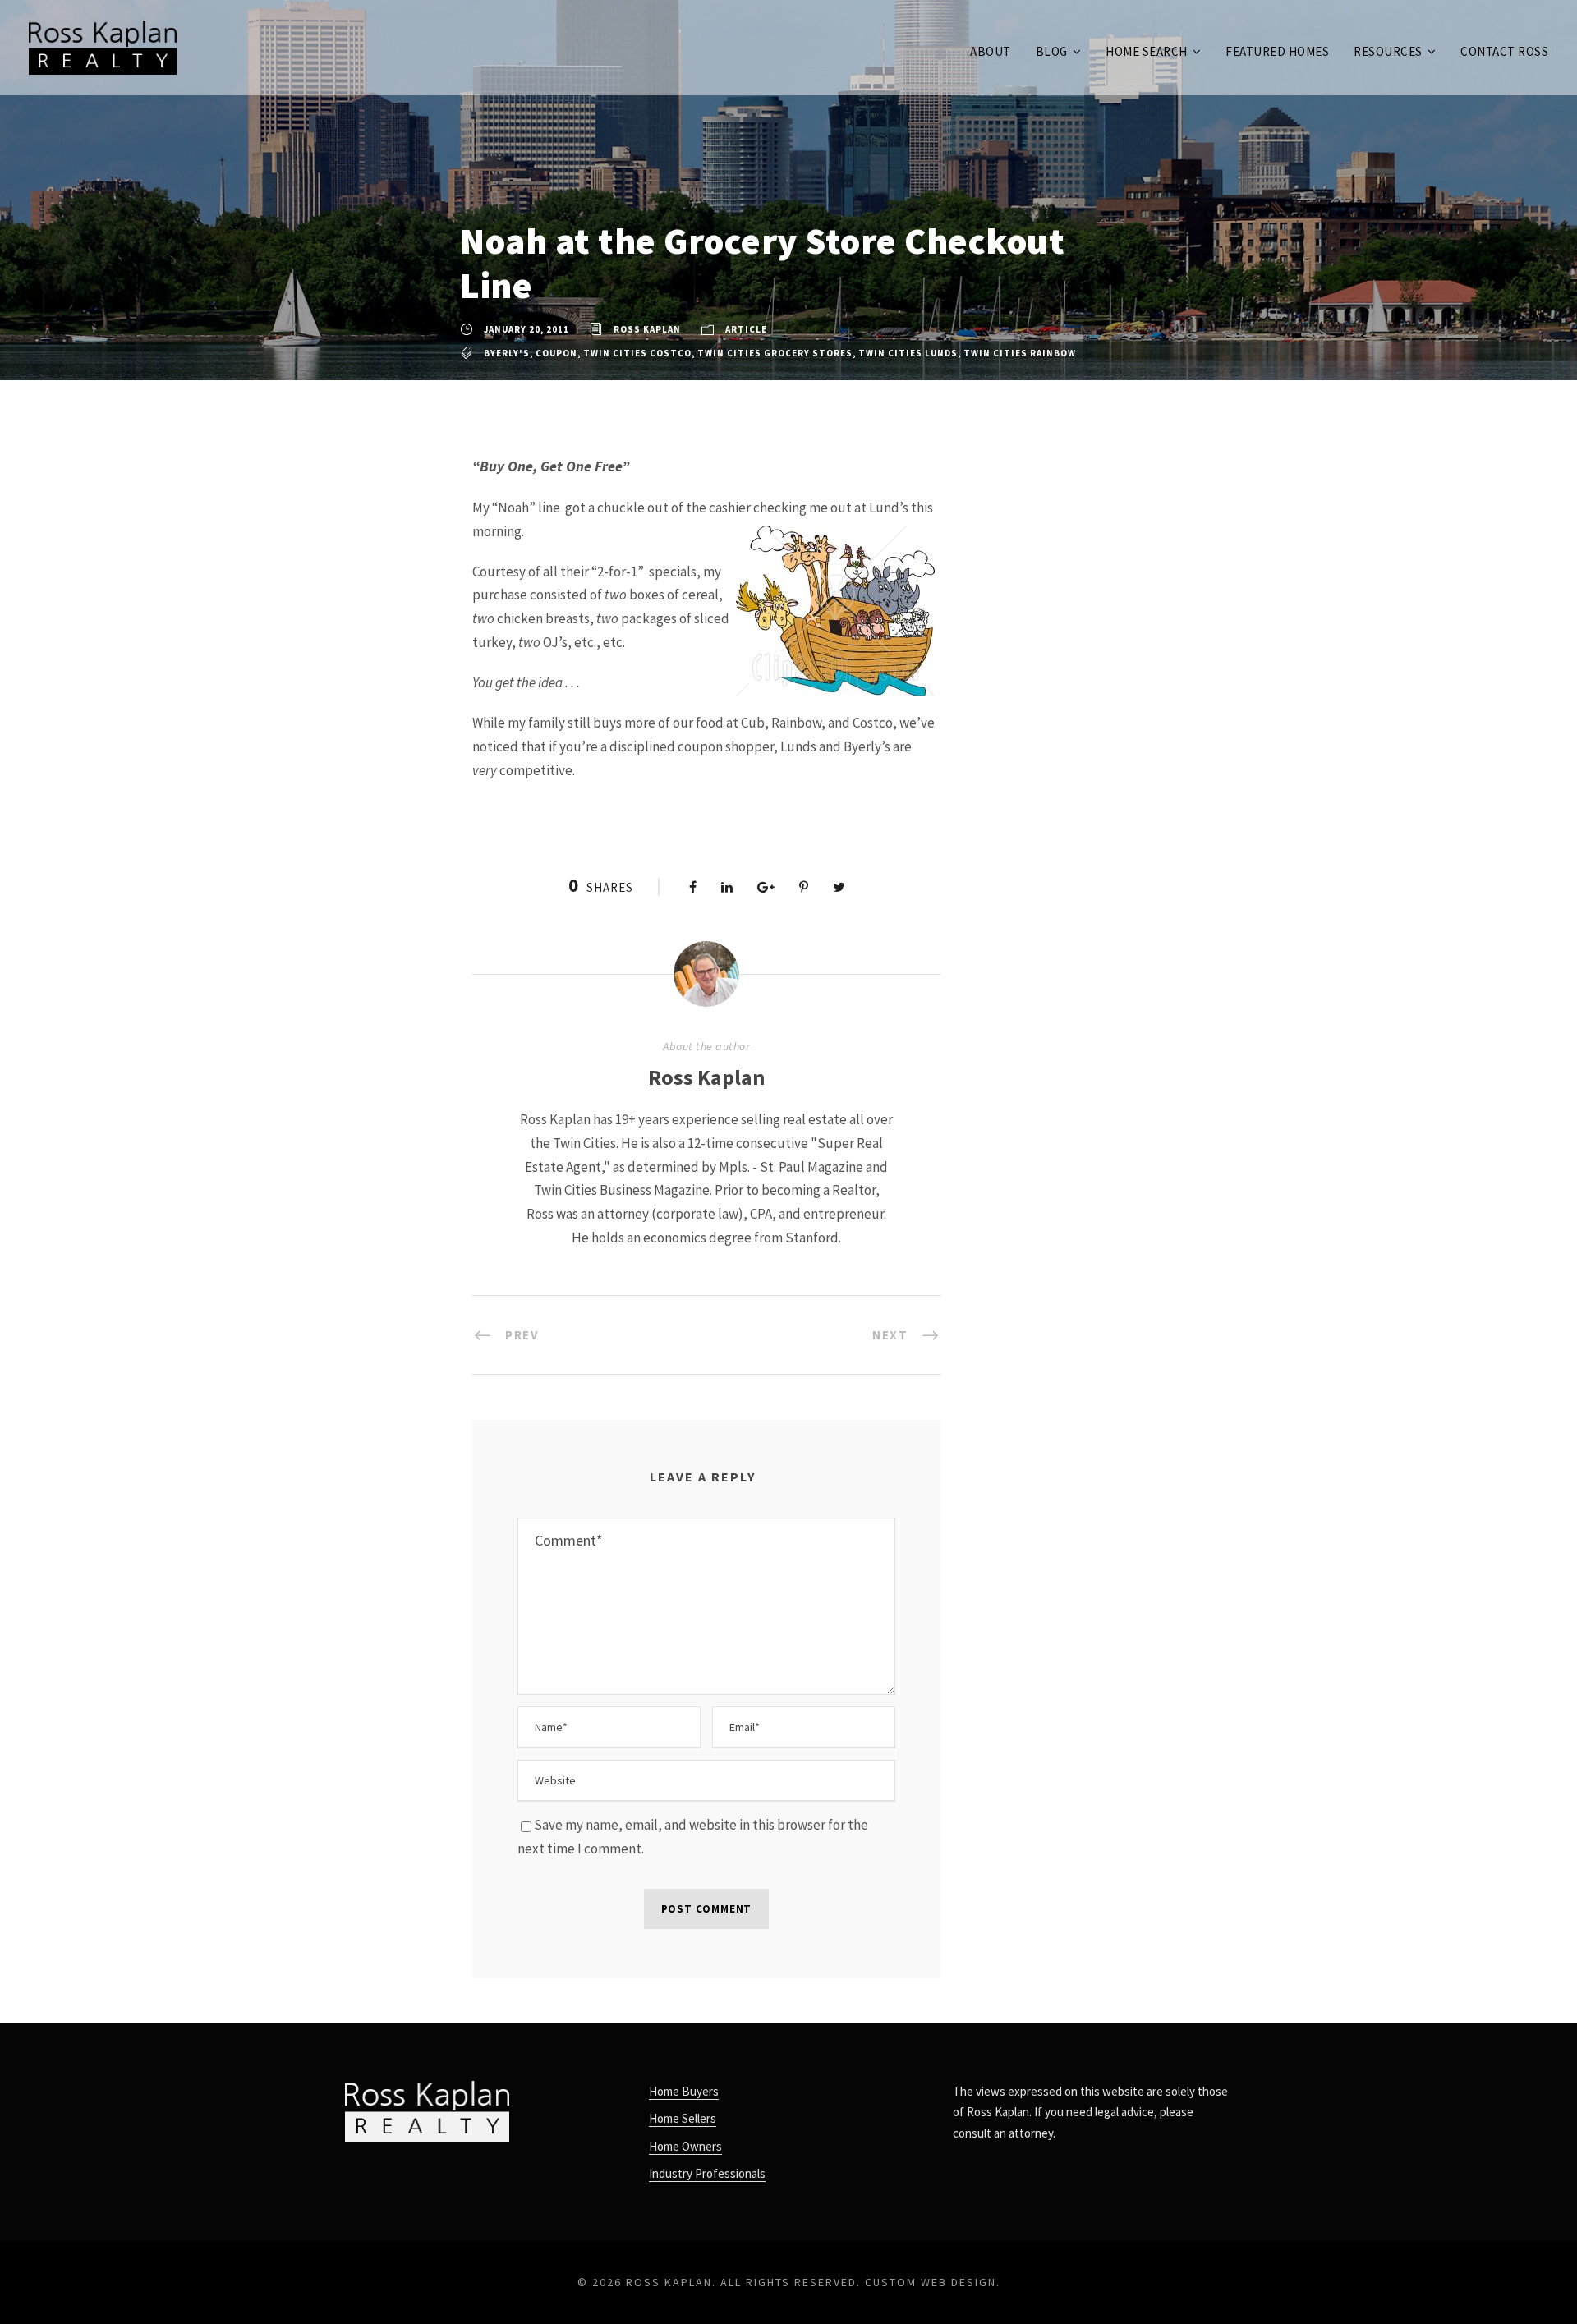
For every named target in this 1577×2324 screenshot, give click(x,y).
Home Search (1147, 51)
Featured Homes (1277, 51)
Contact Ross (1504, 51)
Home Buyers (684, 2091)
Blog (1052, 51)
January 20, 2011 (526, 329)
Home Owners (685, 2146)
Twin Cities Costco (637, 353)
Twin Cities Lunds (908, 353)
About (991, 51)
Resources (1388, 51)
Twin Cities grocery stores (775, 353)
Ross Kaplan (647, 329)
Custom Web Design (931, 2282)
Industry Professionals (707, 2173)
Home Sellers (683, 2118)
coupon (556, 353)
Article (746, 329)
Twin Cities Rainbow (1020, 353)
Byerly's (507, 353)
